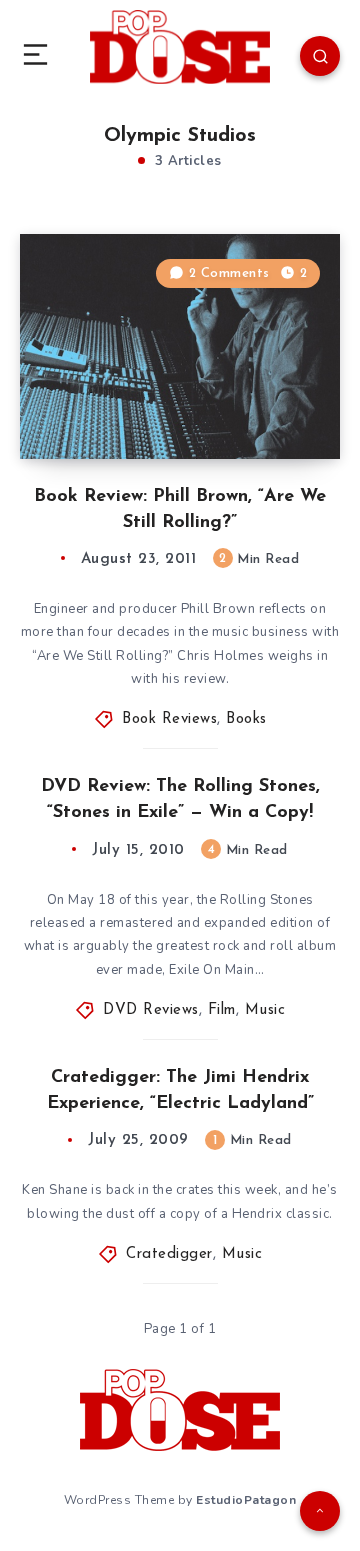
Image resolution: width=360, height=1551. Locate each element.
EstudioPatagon (246, 1500)
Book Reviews (169, 719)
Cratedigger (169, 1254)
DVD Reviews (151, 1010)
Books (246, 719)
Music (265, 1010)
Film (222, 1010)
